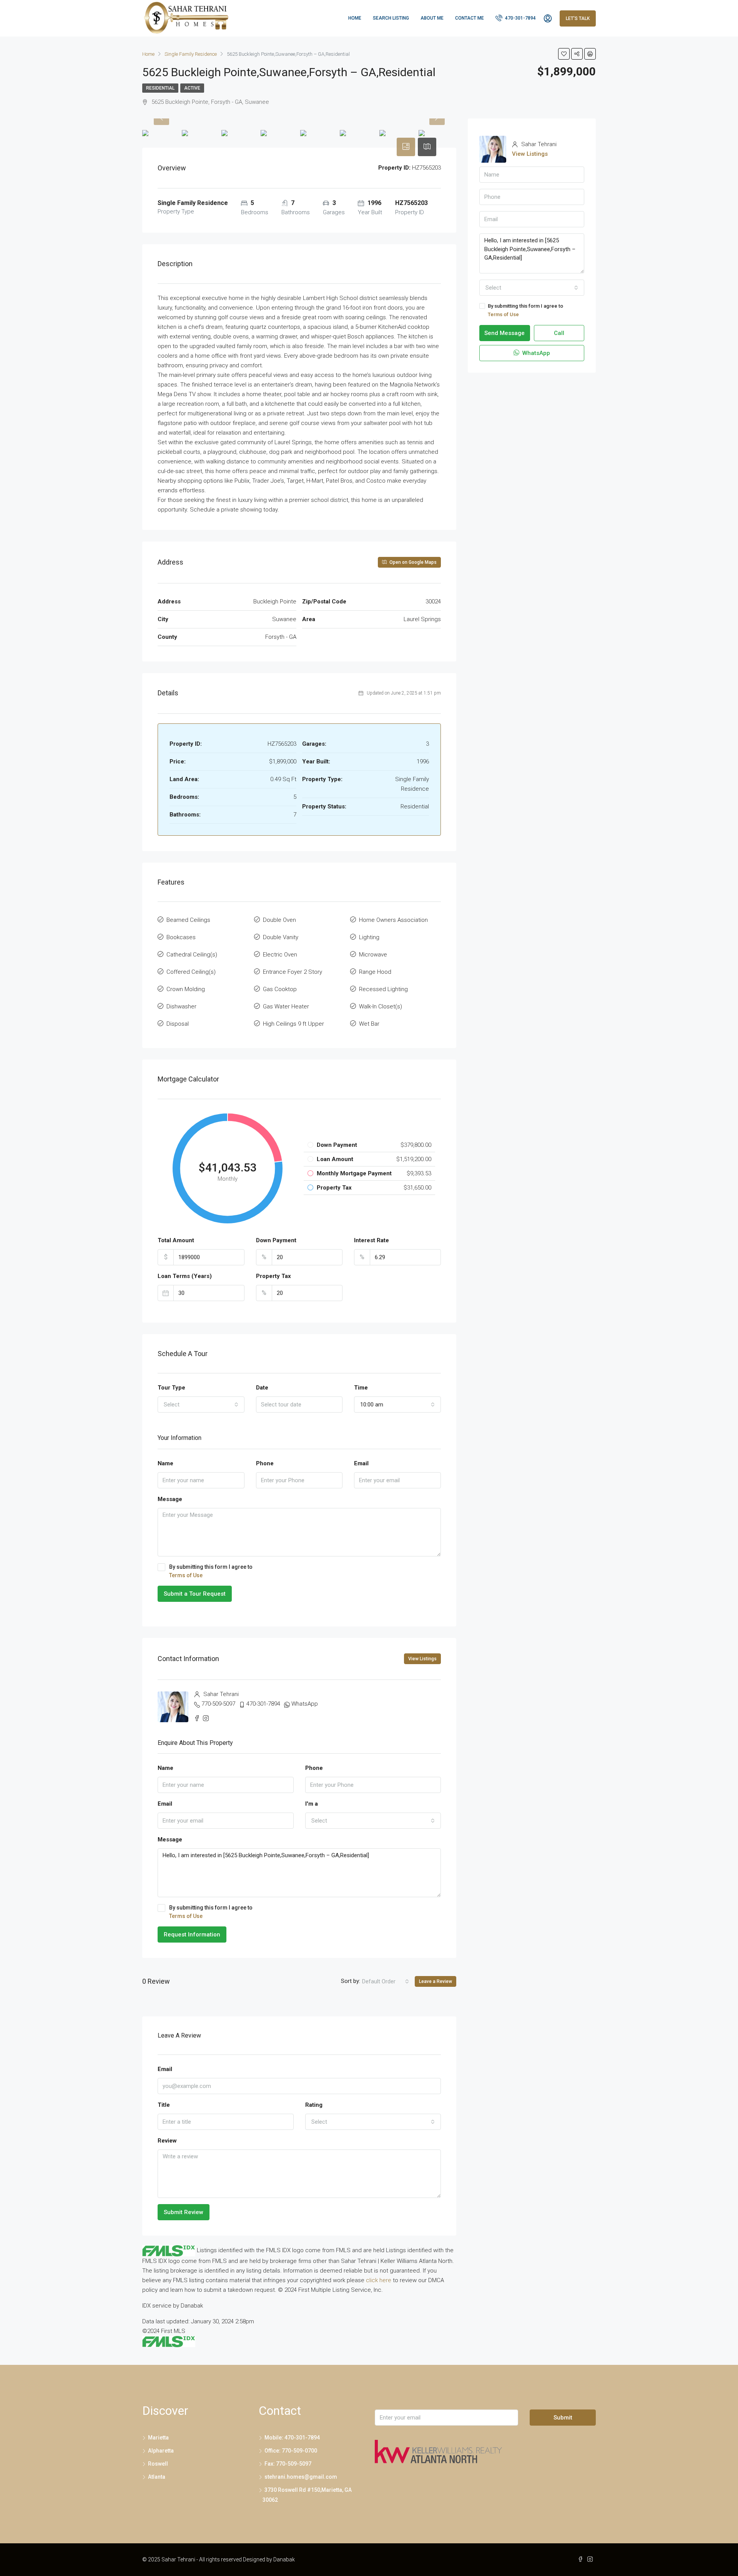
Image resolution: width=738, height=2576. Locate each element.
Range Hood (375, 972)
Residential (160, 88)
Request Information (192, 1934)
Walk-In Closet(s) (381, 1006)
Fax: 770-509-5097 (288, 2464)
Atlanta (157, 2477)
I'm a (312, 1804)
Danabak (284, 2559)
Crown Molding (186, 989)
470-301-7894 (520, 18)
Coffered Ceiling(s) (191, 972)
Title (164, 2105)
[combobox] (201, 1405)
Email (361, 1463)
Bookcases (181, 937)
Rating (314, 2105)
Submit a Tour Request (195, 1594)
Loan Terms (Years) (185, 1276)
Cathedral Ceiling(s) (192, 955)
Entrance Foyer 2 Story (293, 972)
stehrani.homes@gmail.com (301, 2477)
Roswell (158, 2464)
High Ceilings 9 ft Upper (293, 1024)
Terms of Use (186, 1575)
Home (355, 18)
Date (262, 1388)
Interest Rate (371, 1240)
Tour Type (171, 1388)
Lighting (369, 937)
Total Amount (176, 1240)
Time (361, 1388)
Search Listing (391, 18)
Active (192, 88)
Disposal (178, 1024)
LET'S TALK (578, 18)
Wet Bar (369, 1024)
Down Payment (276, 1240)
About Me (432, 18)
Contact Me (470, 18)
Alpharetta (161, 2451)
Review (167, 2141)
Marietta (158, 2438)
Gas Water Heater (286, 1006)
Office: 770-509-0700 (291, 2451)
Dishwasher (181, 1006)
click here (379, 2280)
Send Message (504, 333)
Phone (265, 1463)
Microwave (373, 955)
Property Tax (273, 1276)
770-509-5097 (218, 1704)
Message (170, 1499)
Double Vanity (281, 937)
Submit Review (184, 2212)
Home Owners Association (393, 920)
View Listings (422, 1659)
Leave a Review (435, 1981)
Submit (563, 2418)
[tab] (406, 147)
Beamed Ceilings (188, 920)
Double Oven (279, 920)
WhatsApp (305, 1704)
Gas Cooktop (280, 989)
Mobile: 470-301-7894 (292, 2438)
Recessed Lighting (383, 989)
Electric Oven (280, 955)
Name (165, 1463)
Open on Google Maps (412, 562)
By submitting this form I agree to (211, 1571)
